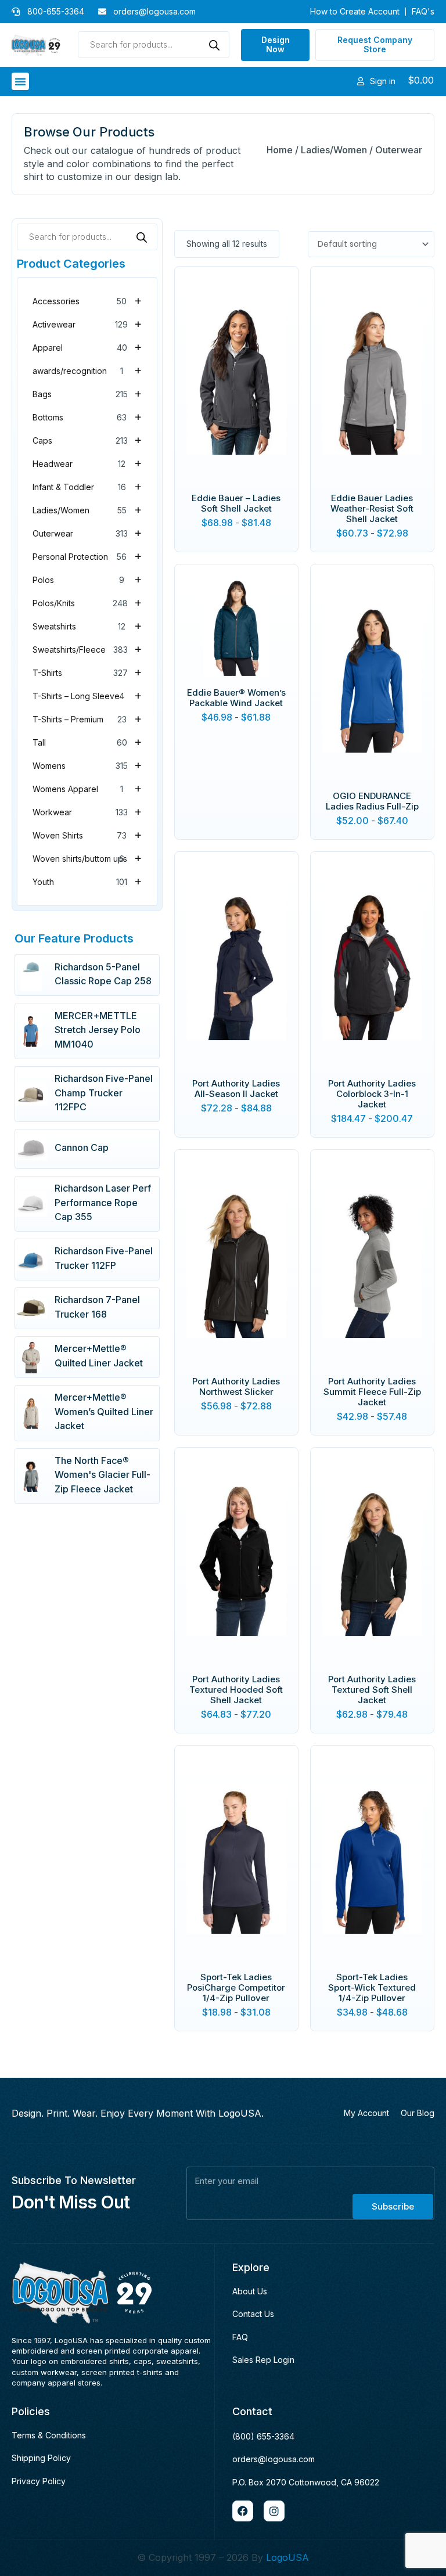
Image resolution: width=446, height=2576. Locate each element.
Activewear (87, 323)
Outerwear (87, 533)
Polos (87, 579)
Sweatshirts (87, 625)
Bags (87, 393)
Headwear (87, 463)
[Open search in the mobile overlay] (154, 45)
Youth (87, 881)
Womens (87, 765)
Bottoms (87, 416)
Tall (87, 742)
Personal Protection (87, 556)
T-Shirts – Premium (87, 718)
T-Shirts (87, 672)
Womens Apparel (87, 788)
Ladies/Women (334, 150)
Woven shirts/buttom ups (87, 858)
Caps (87, 440)
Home (280, 150)
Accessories (87, 300)
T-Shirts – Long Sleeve (87, 695)
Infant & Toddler (87, 486)
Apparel (87, 347)
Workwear (87, 811)
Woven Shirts (87, 834)
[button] (20, 81)
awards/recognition (87, 370)
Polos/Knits (87, 602)
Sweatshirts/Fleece (87, 649)
